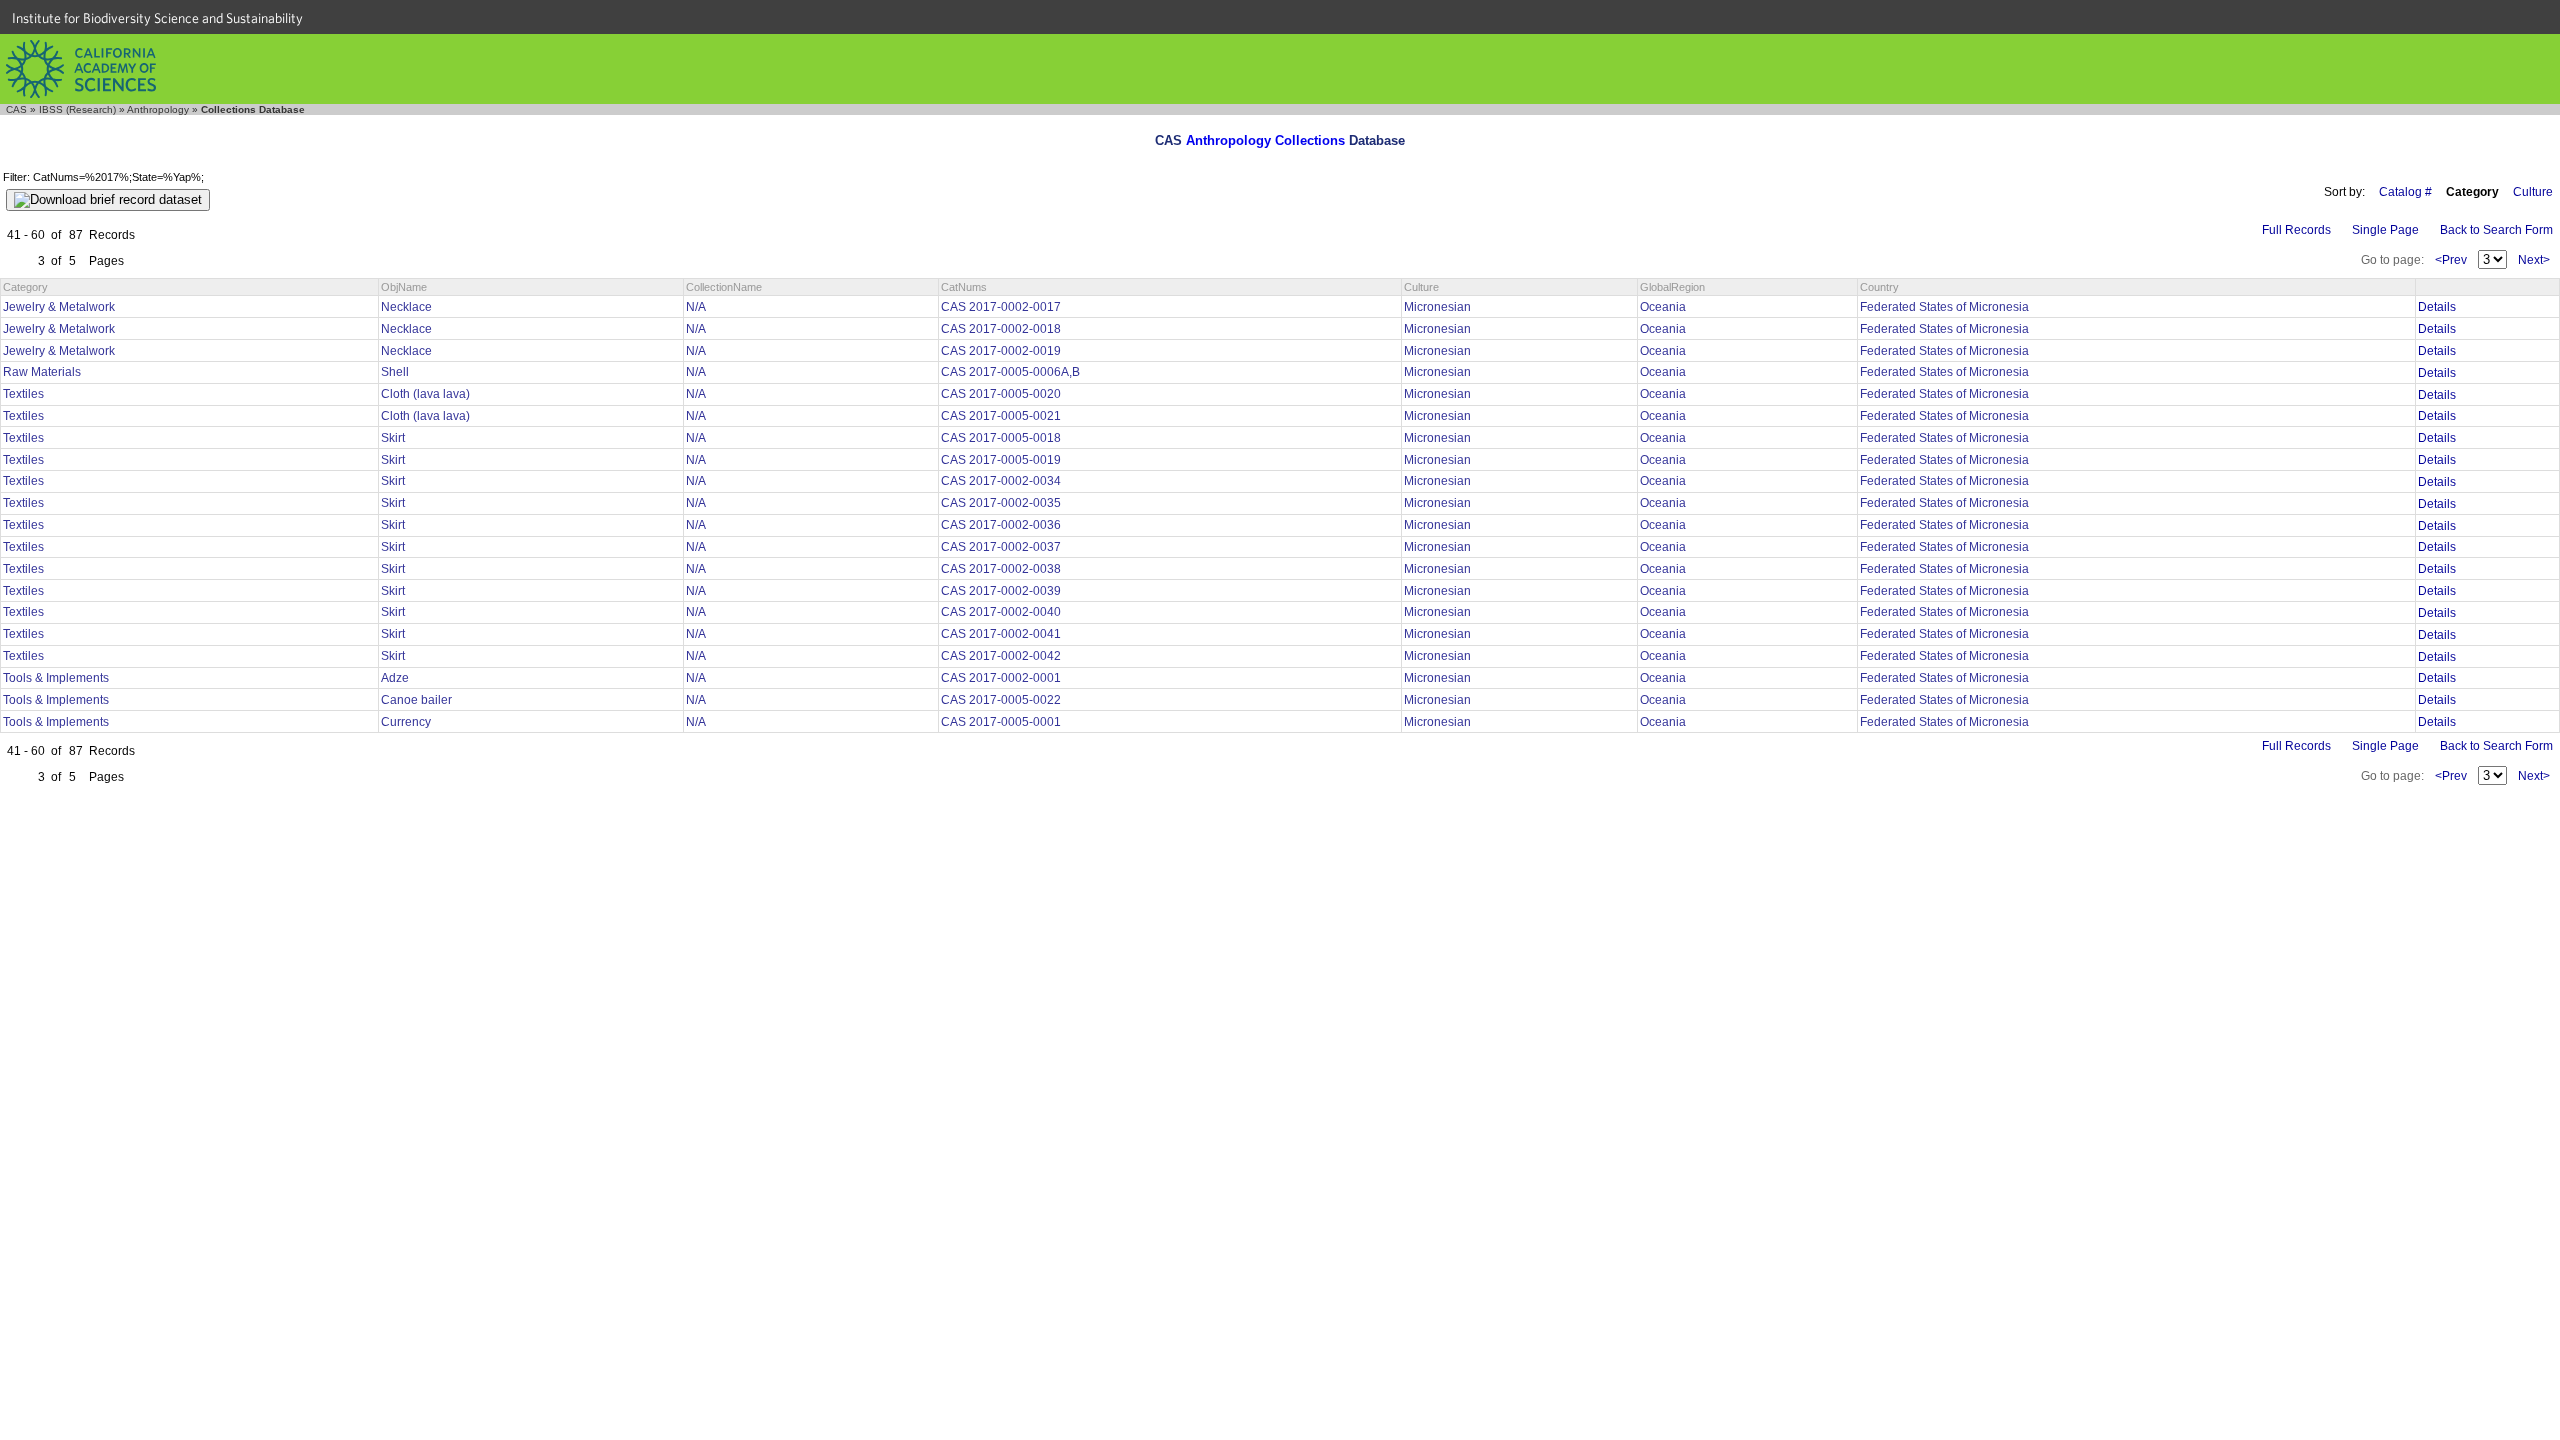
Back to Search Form (2496, 230)
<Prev (2451, 260)
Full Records (2296, 230)
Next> (2534, 260)
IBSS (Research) (77, 109)
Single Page (2385, 230)
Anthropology (158, 109)
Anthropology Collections (1265, 140)
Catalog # (2405, 192)
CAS (16, 109)
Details (2437, 307)
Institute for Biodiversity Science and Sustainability (157, 18)
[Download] (108, 200)
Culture (2533, 192)
